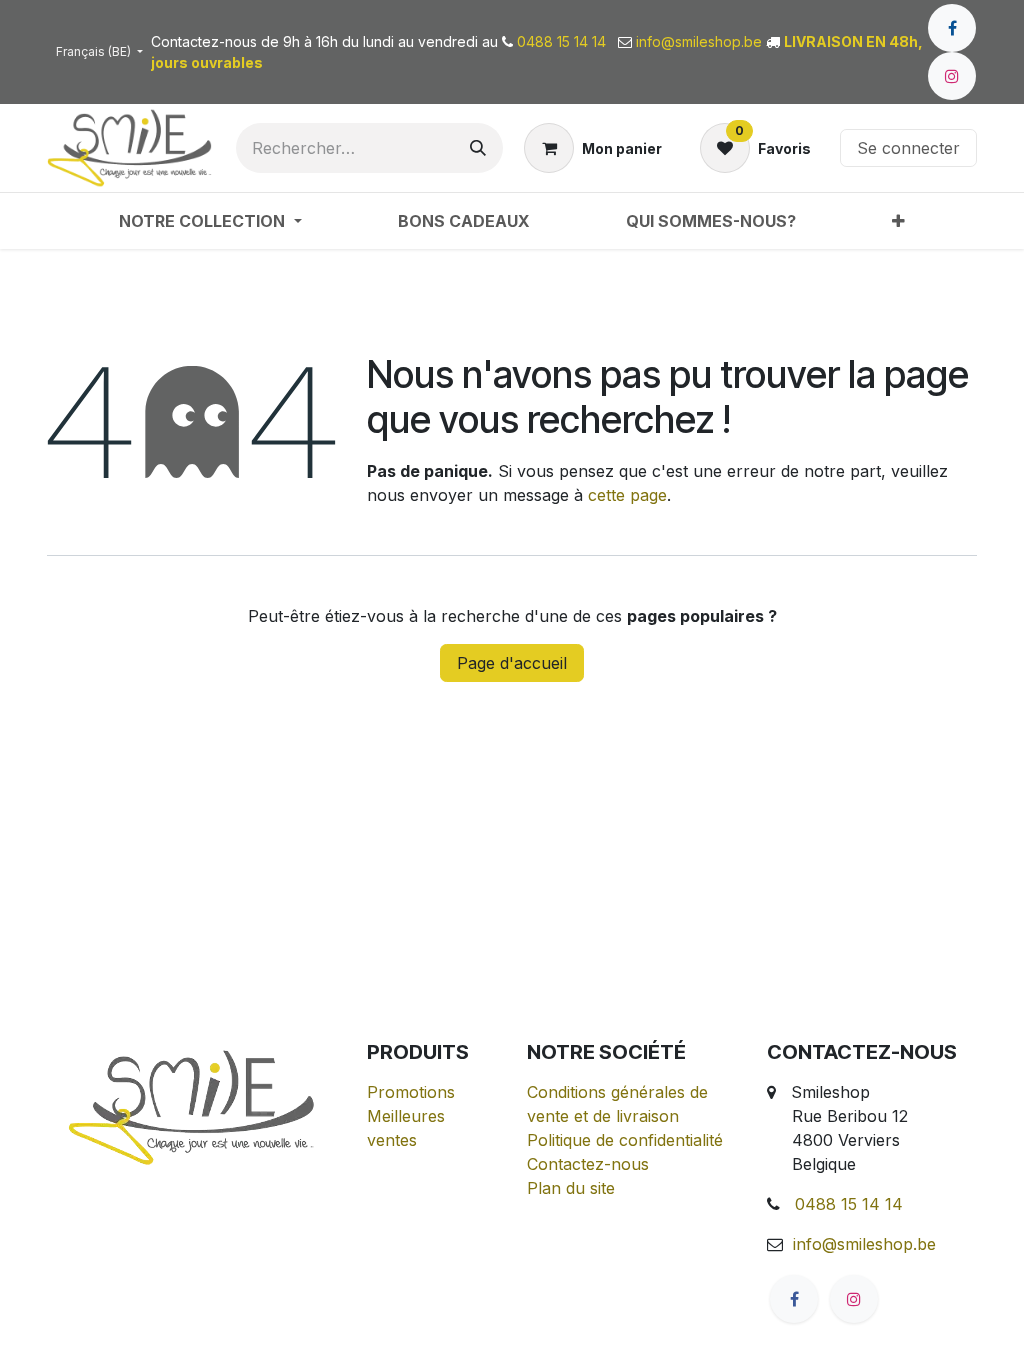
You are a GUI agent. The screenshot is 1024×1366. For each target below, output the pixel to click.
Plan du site (571, 1188)
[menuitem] (210, 221)
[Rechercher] (478, 148)
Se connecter (908, 148)
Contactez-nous (588, 1164)
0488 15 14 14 (849, 1204)
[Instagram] (952, 76)
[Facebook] (952, 28)
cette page (627, 495)
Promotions (411, 1092)
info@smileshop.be (864, 1244)
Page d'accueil (512, 663)
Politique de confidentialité (625, 1140)
